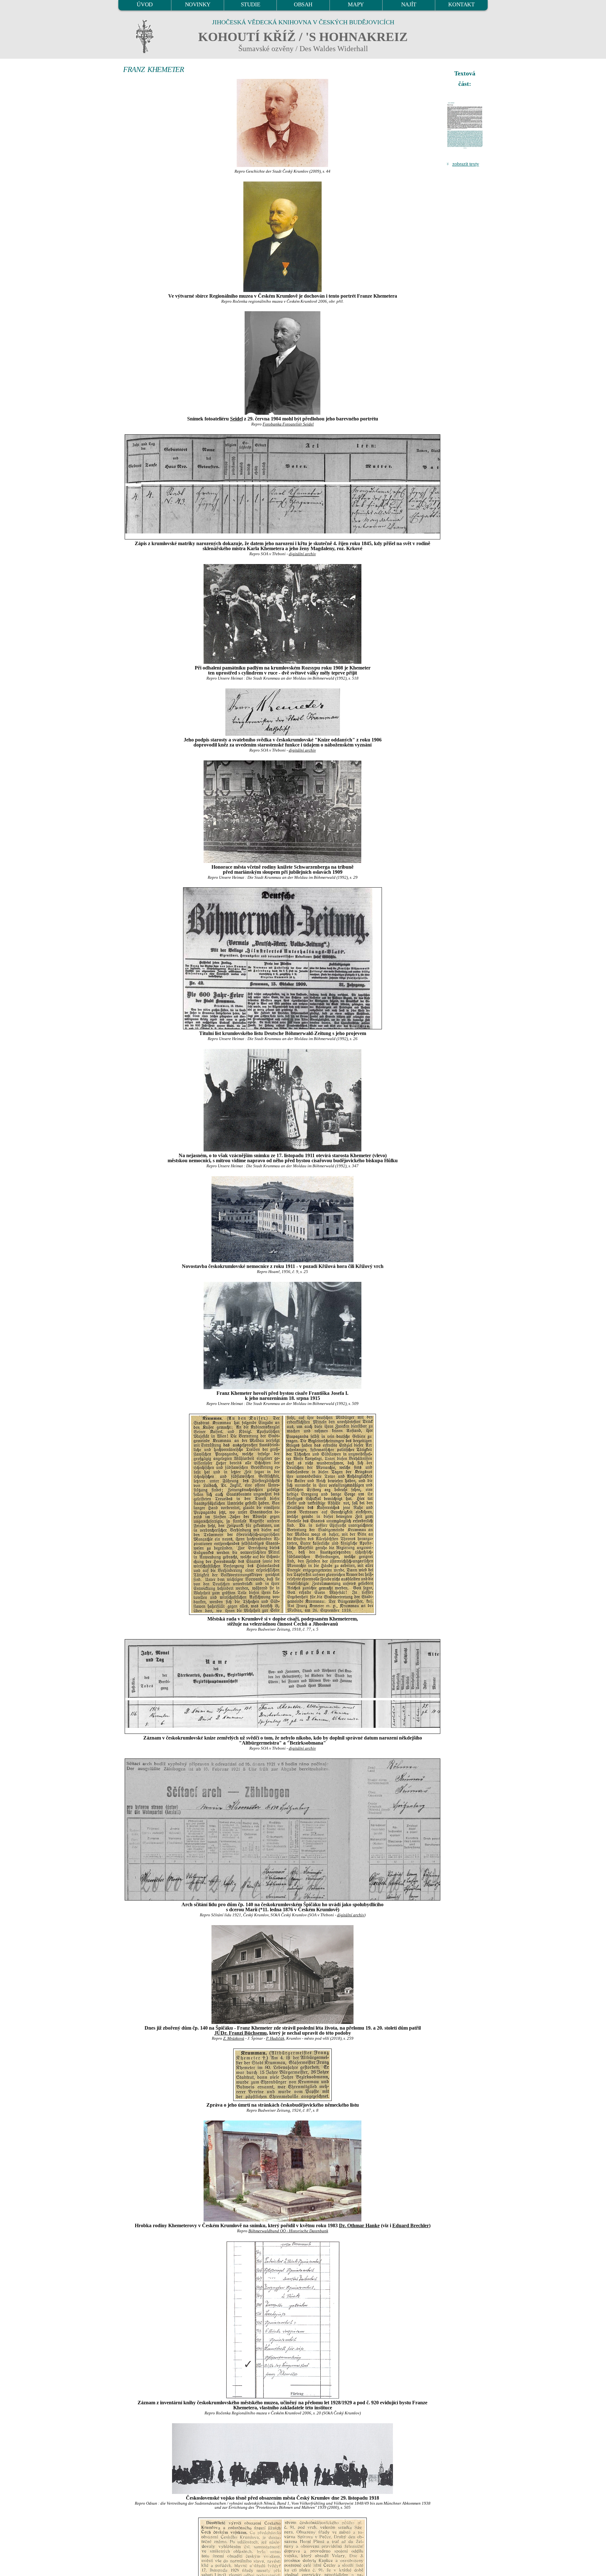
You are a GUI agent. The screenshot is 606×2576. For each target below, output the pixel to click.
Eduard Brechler (411, 2225)
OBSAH (303, 4)
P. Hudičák (275, 2038)
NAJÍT (409, 4)
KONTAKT (461, 4)
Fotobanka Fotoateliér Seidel (288, 424)
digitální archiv (302, 554)
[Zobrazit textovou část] (466, 125)
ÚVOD (145, 4)
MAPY (356, 4)
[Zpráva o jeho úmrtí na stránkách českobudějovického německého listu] (282, 2075)
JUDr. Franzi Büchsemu (241, 2033)
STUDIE (251, 4)
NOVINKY (198, 4)
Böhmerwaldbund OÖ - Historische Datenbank (288, 2231)
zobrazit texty (466, 164)
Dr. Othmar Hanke (359, 2225)
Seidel (236, 419)
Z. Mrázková (234, 2038)
